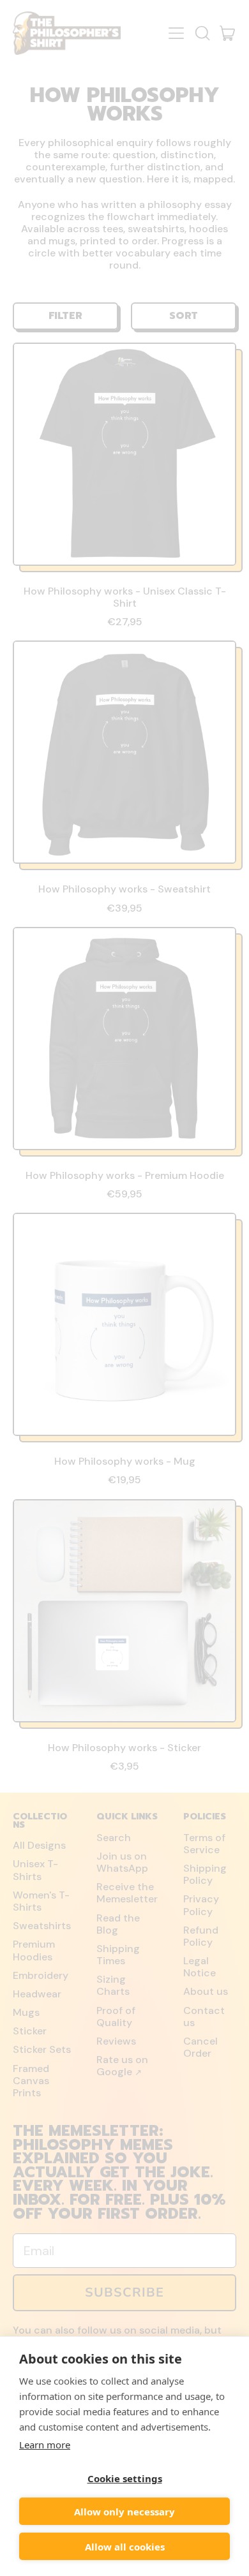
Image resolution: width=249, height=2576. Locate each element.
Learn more (45, 2445)
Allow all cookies (125, 2547)
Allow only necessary (124, 2512)
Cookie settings (125, 2478)
